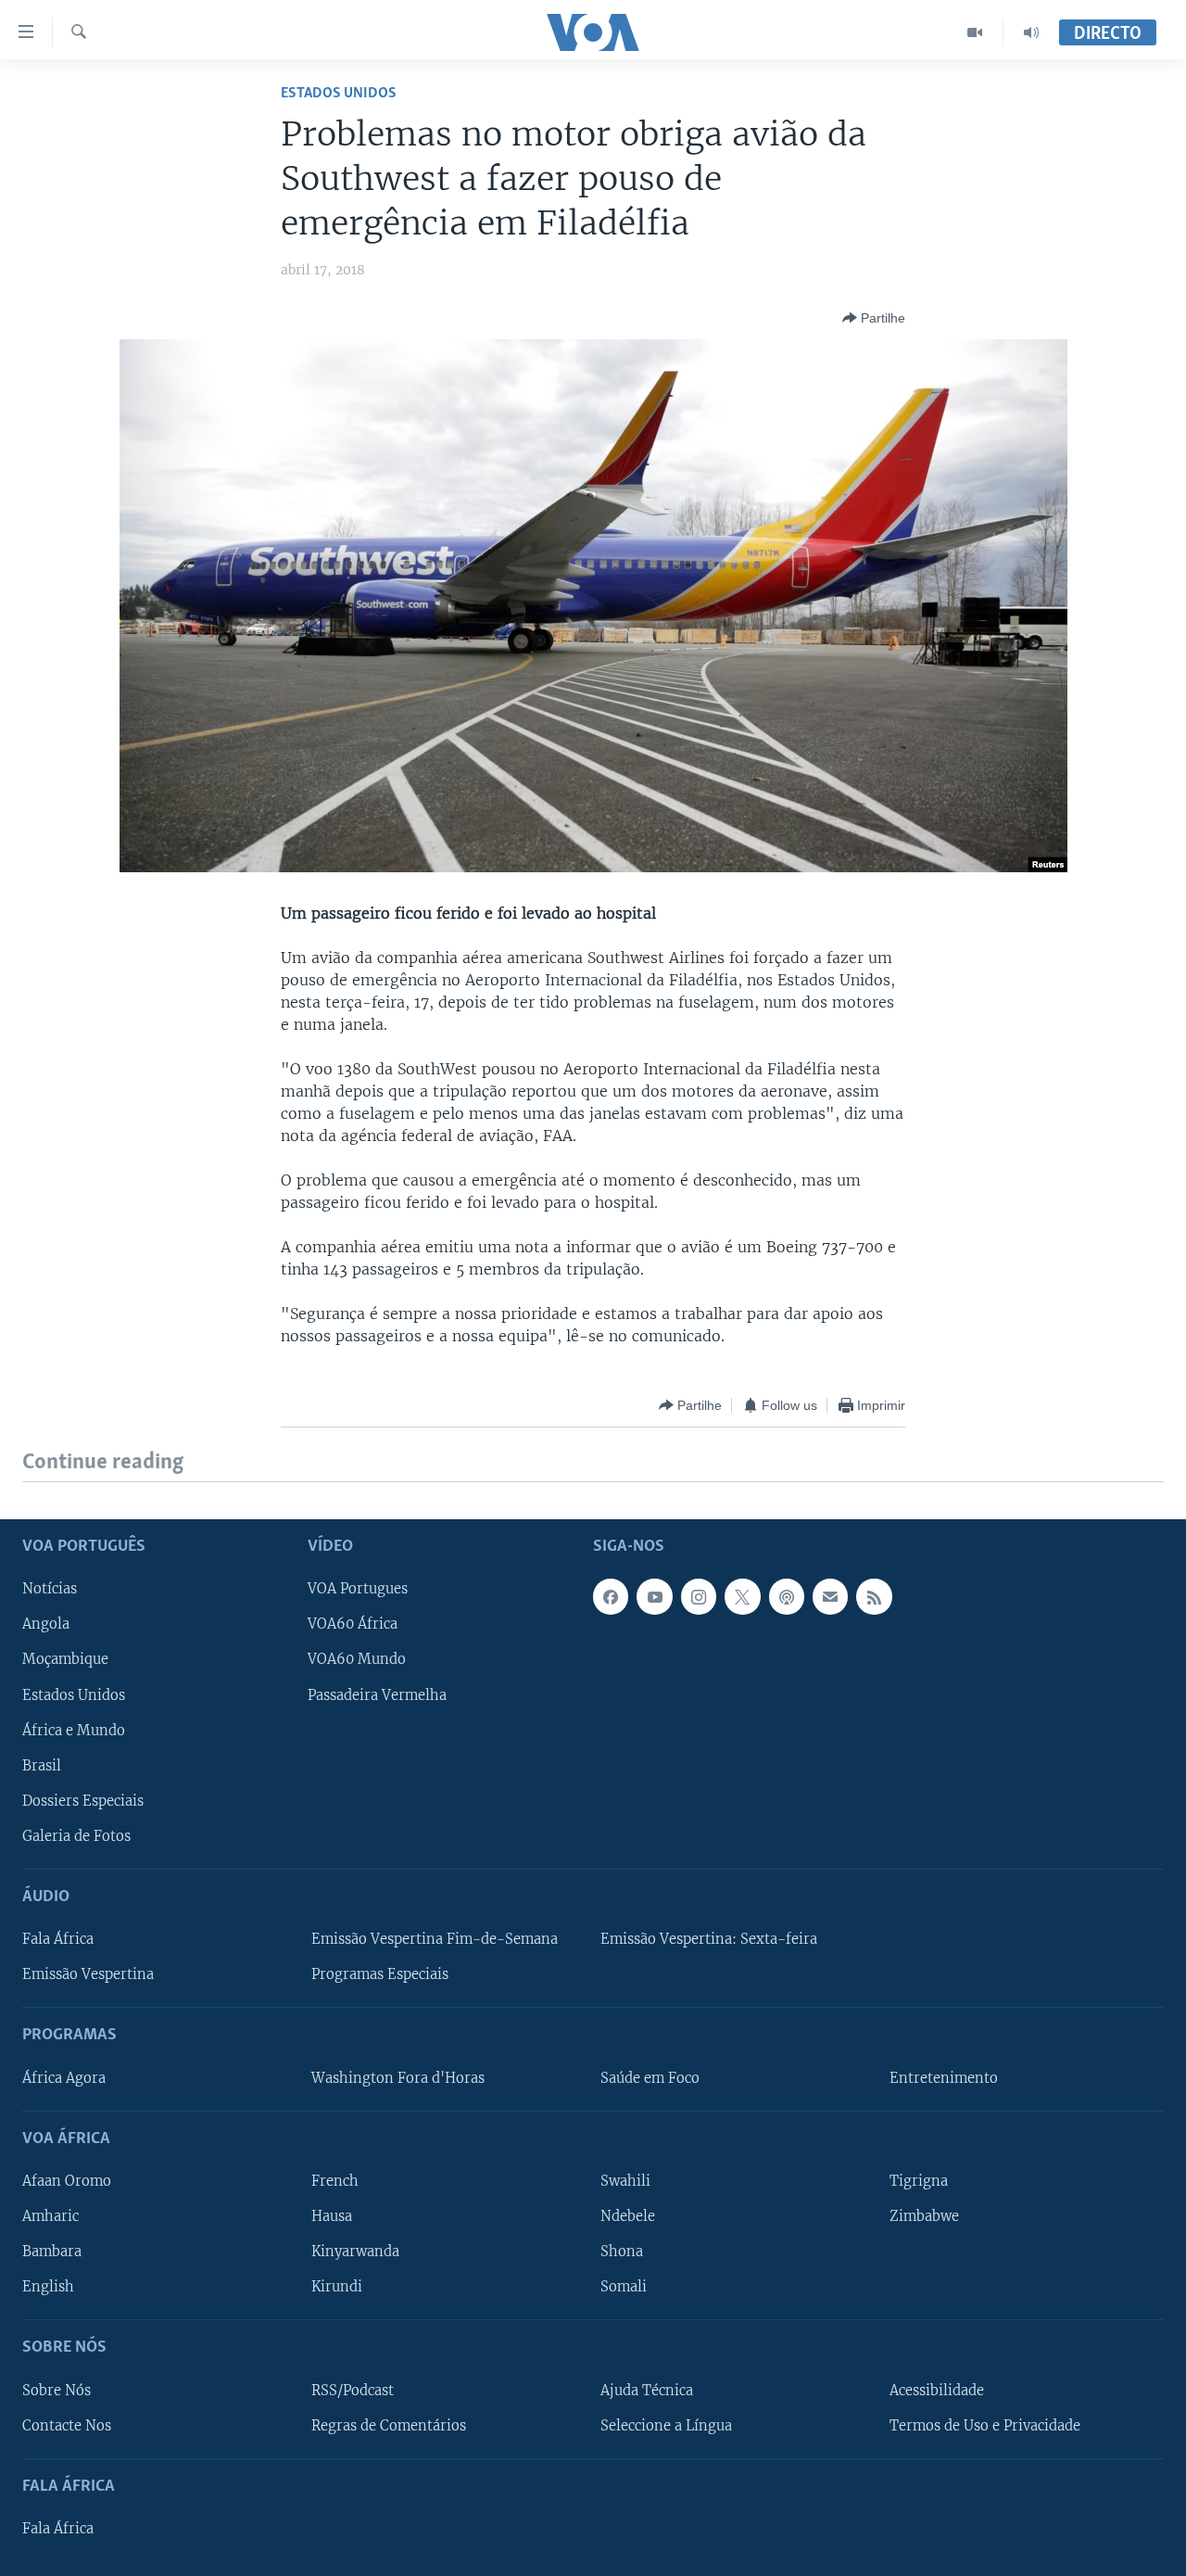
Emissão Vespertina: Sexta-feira (709, 1939)
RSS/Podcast (353, 2390)
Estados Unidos (339, 93)
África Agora (64, 2077)
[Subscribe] (830, 1596)
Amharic (50, 2216)
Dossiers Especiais (83, 1800)
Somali (624, 2287)
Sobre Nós (57, 2390)
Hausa (332, 2216)
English (48, 2287)
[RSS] (874, 1596)
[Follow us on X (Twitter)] (742, 1596)
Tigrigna (919, 2181)
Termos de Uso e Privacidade (985, 2425)
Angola (46, 1624)
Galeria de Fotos (76, 1835)
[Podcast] (787, 1596)
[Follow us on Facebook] (611, 1596)
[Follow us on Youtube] (654, 1596)
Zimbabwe (924, 2216)
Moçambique (65, 1659)
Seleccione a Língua (666, 2425)
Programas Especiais (380, 1974)
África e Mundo (74, 1730)
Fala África (58, 1939)
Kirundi (337, 2287)
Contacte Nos (67, 2425)
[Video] (975, 32)
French (335, 2181)
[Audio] (1031, 32)
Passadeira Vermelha (377, 1694)
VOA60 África (353, 1624)
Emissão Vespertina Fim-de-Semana (435, 1939)
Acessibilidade (937, 2390)
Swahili (625, 2181)
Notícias (50, 1589)
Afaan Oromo (67, 2181)
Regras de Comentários (389, 2425)
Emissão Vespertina (88, 1974)
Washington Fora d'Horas (398, 2077)
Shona (622, 2252)
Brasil (42, 1765)
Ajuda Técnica (647, 2390)
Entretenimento (944, 2077)
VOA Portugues (358, 1589)
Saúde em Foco (650, 2077)
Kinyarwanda (355, 2252)
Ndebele (628, 2216)
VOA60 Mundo (357, 1659)
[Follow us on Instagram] (699, 1596)
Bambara (52, 2252)
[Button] (874, 318)
